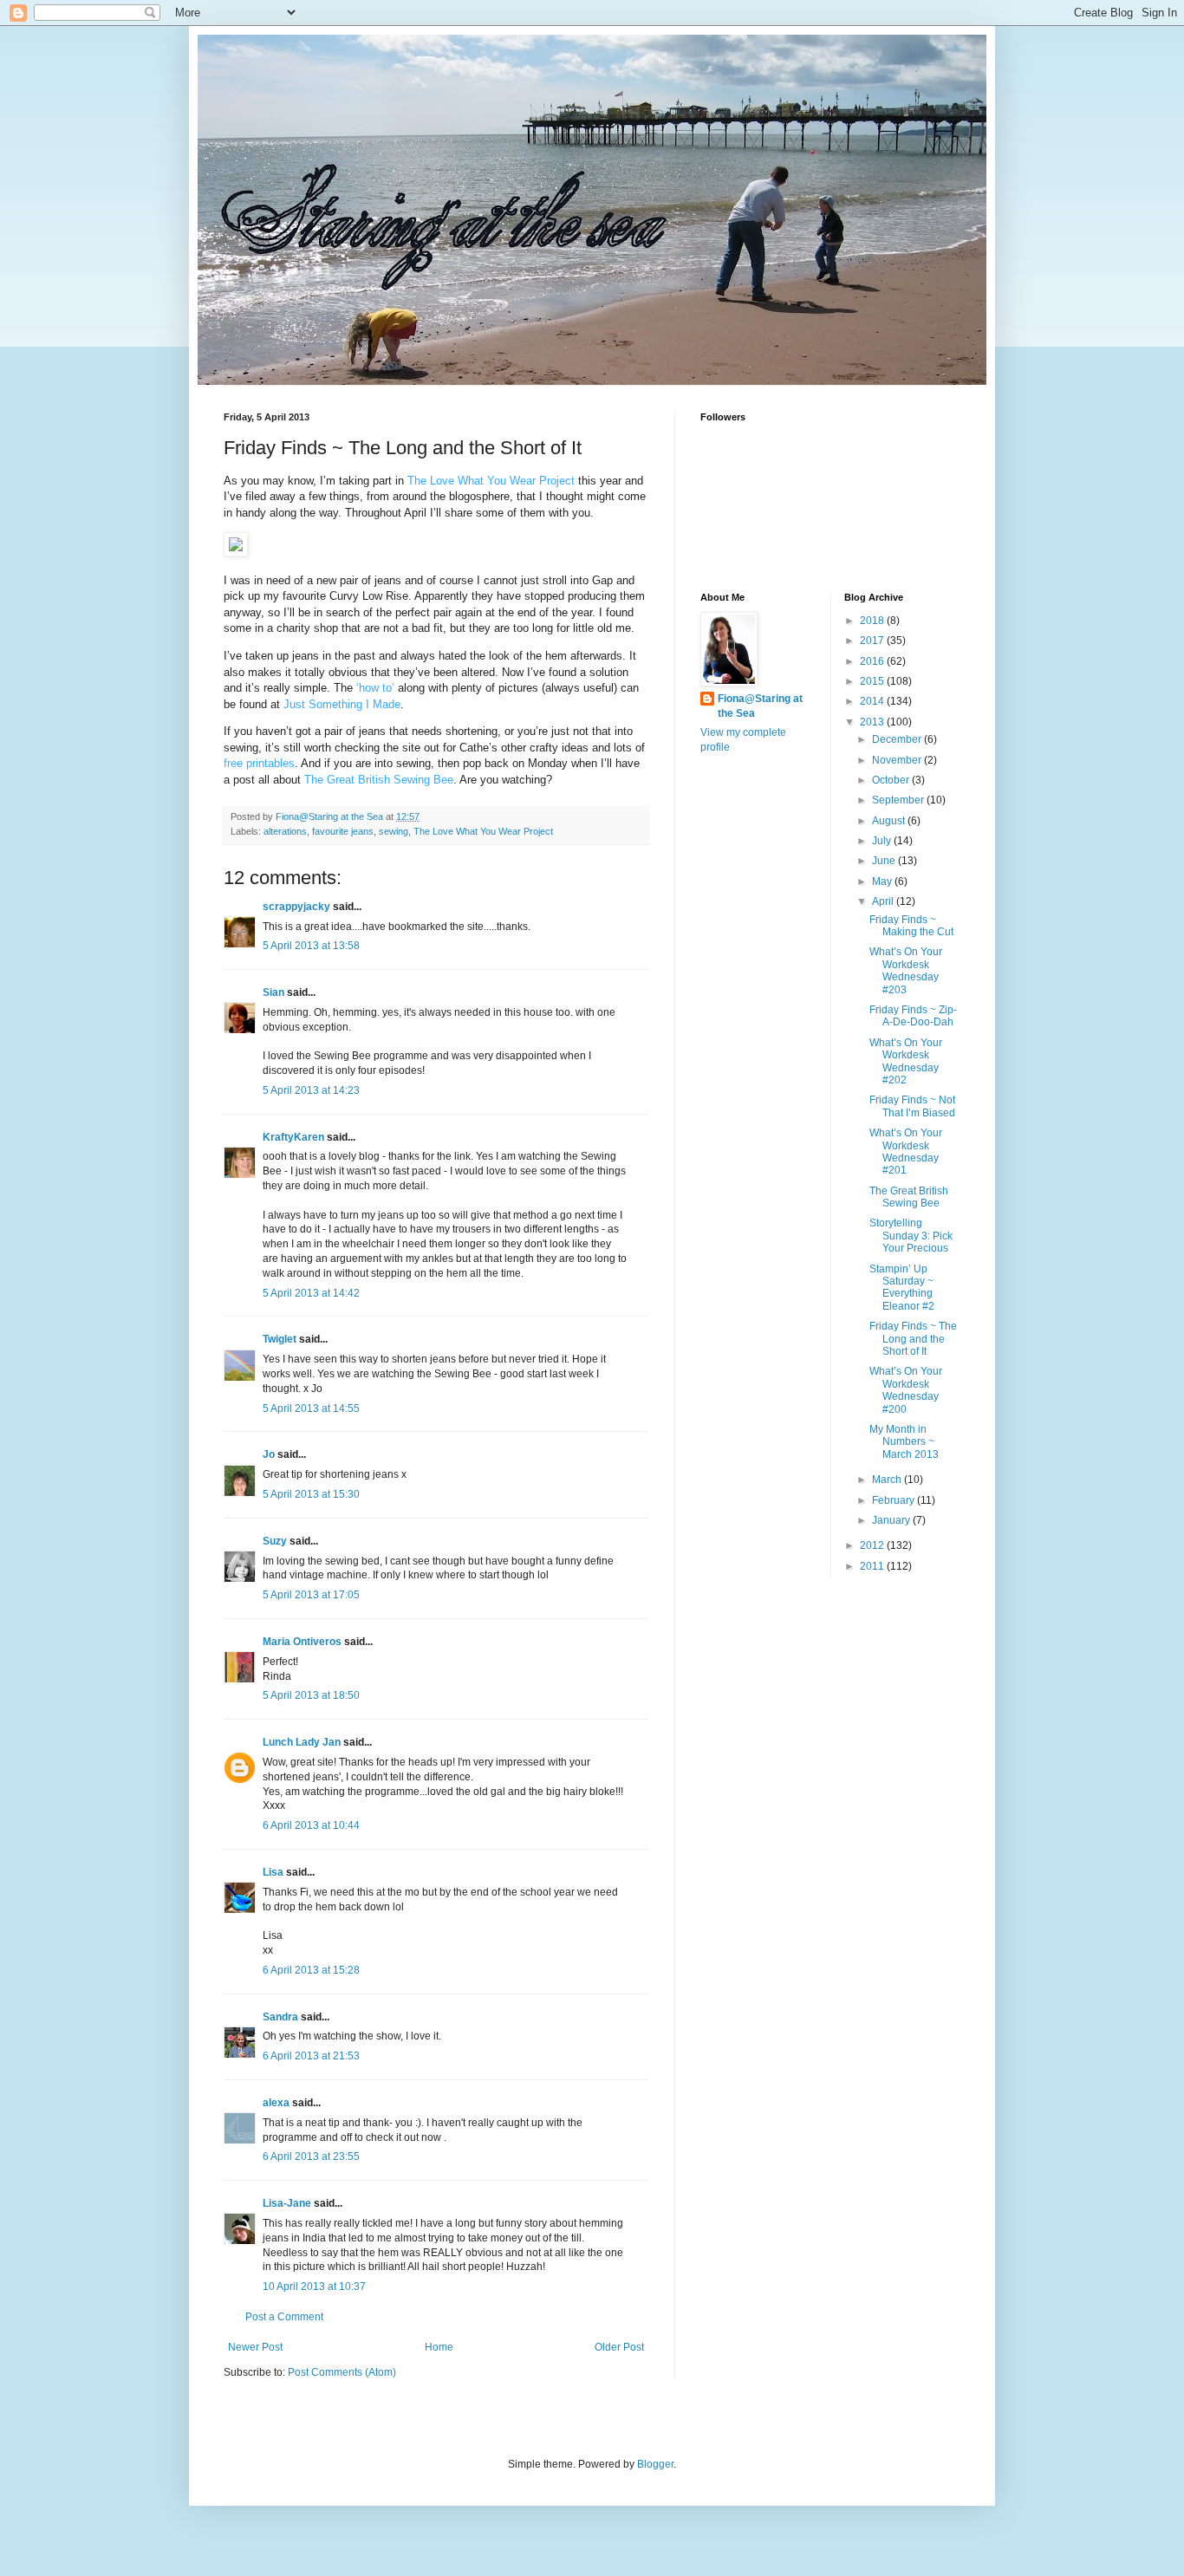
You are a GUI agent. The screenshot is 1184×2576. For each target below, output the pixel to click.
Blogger (655, 2464)
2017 (873, 641)
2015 (873, 681)
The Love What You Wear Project (483, 831)
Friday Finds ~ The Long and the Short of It (913, 1339)
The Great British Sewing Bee (909, 1197)
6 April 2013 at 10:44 (311, 1825)
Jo (269, 1454)
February (895, 1500)
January (892, 1520)
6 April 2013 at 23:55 (311, 2156)
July (883, 841)
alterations (285, 831)
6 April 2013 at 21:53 (311, 2056)
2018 (873, 621)
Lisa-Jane (287, 2203)
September (899, 800)
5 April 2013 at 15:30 (311, 1494)
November (898, 760)
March (888, 1480)
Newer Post (255, 2347)
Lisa (273, 1872)
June (885, 861)
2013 (873, 722)
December (898, 739)
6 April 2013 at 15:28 (311, 1970)
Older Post (619, 2347)
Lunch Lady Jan (302, 1742)
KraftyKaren (293, 1137)
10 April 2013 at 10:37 (314, 2287)
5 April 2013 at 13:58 (311, 946)
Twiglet (280, 1339)
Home (439, 2347)
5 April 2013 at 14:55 (311, 1408)
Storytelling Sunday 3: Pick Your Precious (911, 1236)
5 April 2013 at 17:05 (311, 1595)
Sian (273, 992)
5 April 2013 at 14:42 (311, 1293)
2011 (873, 1566)
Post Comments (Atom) (342, 2372)
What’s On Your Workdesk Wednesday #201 (906, 1151)
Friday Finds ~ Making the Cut (911, 926)
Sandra (280, 2017)
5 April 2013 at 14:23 (311, 1090)
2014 (873, 701)
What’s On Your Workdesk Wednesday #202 (906, 1061)
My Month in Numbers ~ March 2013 (904, 1442)
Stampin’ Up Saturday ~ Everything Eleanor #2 (902, 1288)
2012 (873, 1545)
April (884, 901)
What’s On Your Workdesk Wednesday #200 (906, 1390)
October (892, 780)
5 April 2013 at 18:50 (311, 1695)
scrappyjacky (296, 907)
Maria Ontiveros (302, 1642)
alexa (276, 2103)
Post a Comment (284, 2317)
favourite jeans (343, 831)
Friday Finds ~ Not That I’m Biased (912, 1106)
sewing (394, 831)
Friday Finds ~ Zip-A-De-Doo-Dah (913, 1016)
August (890, 821)
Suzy (275, 1541)
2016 (873, 661)
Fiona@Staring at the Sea (760, 706)
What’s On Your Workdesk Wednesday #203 (906, 970)
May (883, 881)
